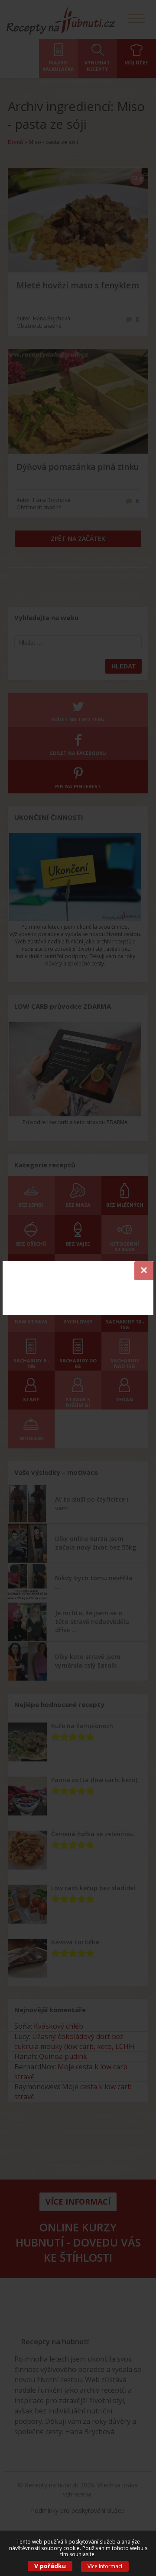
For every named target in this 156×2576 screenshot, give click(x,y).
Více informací (105, 2566)
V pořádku (50, 2566)
